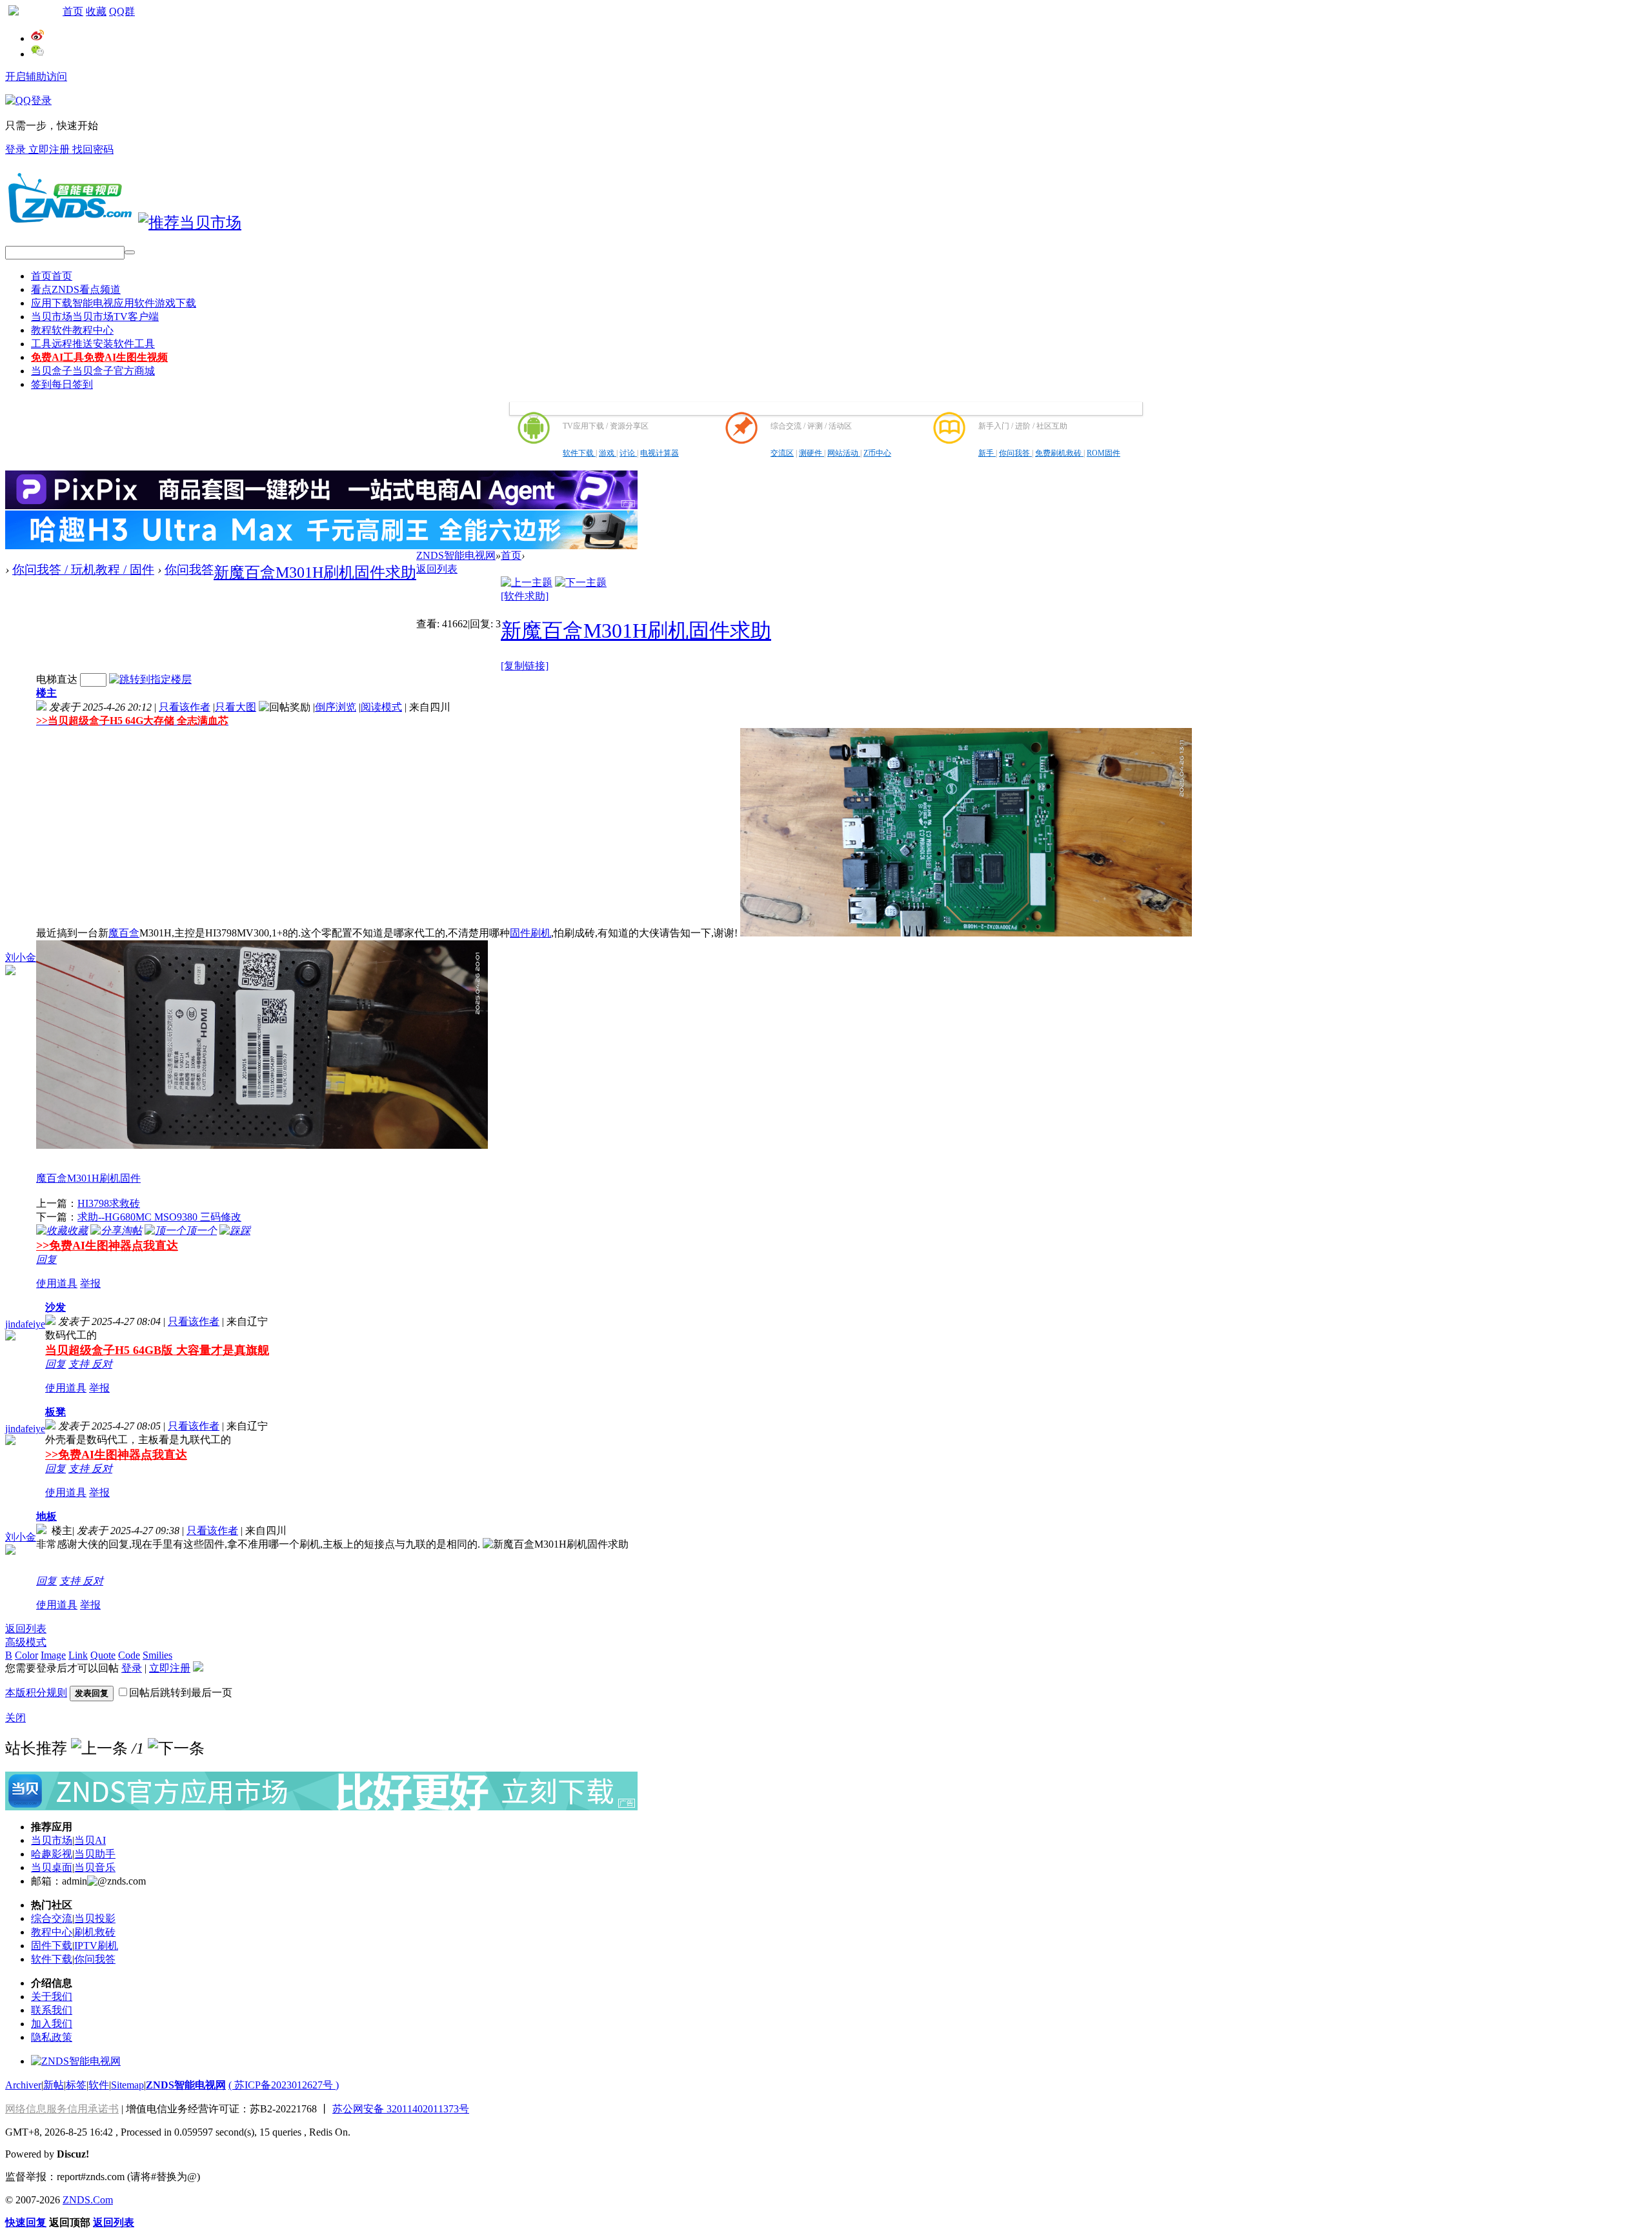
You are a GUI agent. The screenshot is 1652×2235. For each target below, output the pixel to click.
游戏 (608, 453)
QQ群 (122, 11)
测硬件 (811, 453)
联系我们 (52, 2010)
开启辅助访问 (36, 76)
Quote (103, 1655)
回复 (46, 1259)
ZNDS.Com (88, 2200)
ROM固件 (1103, 453)
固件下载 (52, 1946)
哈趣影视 (52, 1854)
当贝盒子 (93, 371)
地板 (46, 1516)
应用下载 (114, 303)
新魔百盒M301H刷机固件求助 (315, 572)
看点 (76, 289)
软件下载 (579, 453)
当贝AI (90, 1840)
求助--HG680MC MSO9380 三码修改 (159, 1217)
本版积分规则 (36, 1693)
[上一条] (99, 1748)
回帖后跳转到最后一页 (181, 1693)
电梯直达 (57, 679)
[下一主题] (581, 582)
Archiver (23, 2085)
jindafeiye (25, 1324)
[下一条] (176, 1748)
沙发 (55, 1307)
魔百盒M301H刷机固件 (88, 1178)
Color (26, 1655)
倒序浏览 (336, 707)
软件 (99, 2085)
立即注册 (50, 149)
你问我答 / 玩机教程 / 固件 (83, 570)
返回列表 (437, 569)
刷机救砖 (95, 1932)
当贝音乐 (95, 1867)
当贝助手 (95, 1854)
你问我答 (1015, 453)
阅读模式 (381, 707)
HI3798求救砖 (109, 1203)
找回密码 (93, 149)
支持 (80, 1364)
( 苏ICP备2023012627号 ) (284, 2085)
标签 (76, 2085)
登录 (17, 149)
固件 (520, 933)
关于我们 (52, 1997)
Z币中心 (877, 453)
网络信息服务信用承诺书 (62, 2109)
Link (78, 1655)
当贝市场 (95, 317)
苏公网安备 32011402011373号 (401, 2109)
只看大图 (236, 707)
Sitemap (127, 2085)
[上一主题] (527, 582)
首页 (73, 11)
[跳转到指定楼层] (150, 679)
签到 (62, 384)
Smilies (157, 1655)
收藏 (96, 11)
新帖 (54, 2085)
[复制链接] (525, 666)
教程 (72, 330)
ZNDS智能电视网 (456, 555)
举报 (90, 1283)
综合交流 (52, 1918)
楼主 (46, 693)
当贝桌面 (52, 1867)
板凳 (55, 1412)
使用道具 (57, 1283)
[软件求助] (525, 596)
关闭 (15, 1718)
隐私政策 (52, 2037)
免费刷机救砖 (1059, 453)
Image (53, 1655)
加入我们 (52, 2024)
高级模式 (26, 1642)
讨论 (628, 453)
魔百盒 (124, 933)
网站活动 (844, 453)
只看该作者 (185, 707)
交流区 (782, 453)
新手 (987, 453)
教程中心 (52, 1932)
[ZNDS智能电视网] (70, 223)
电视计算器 (660, 453)
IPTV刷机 (96, 1946)
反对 (102, 1364)
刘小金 (21, 957)
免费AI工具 (99, 357)
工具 (93, 344)
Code (129, 1655)
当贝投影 (95, 1918)
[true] (130, 252)
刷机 (541, 933)
